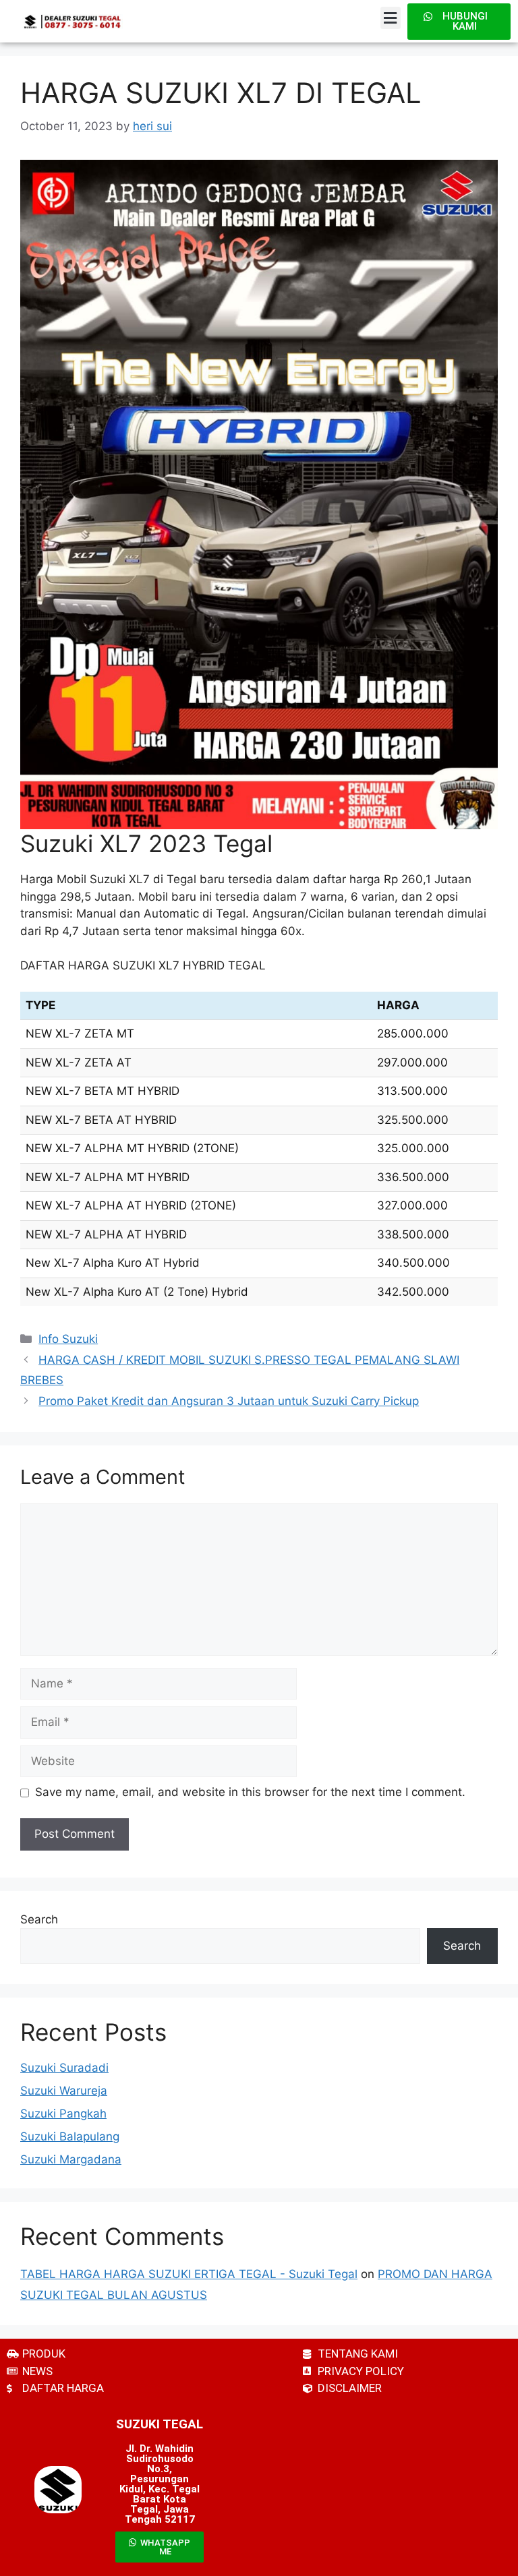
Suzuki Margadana (71, 2159)
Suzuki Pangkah (63, 2114)
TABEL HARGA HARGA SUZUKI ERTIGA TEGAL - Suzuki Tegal (189, 2274)
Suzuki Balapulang (70, 2136)
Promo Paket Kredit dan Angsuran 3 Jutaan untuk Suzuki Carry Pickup (229, 1401)
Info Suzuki (68, 1339)
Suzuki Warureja (64, 2091)
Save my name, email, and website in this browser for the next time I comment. (250, 1792)
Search (39, 1919)
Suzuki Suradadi (64, 2068)
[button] (391, 18)
